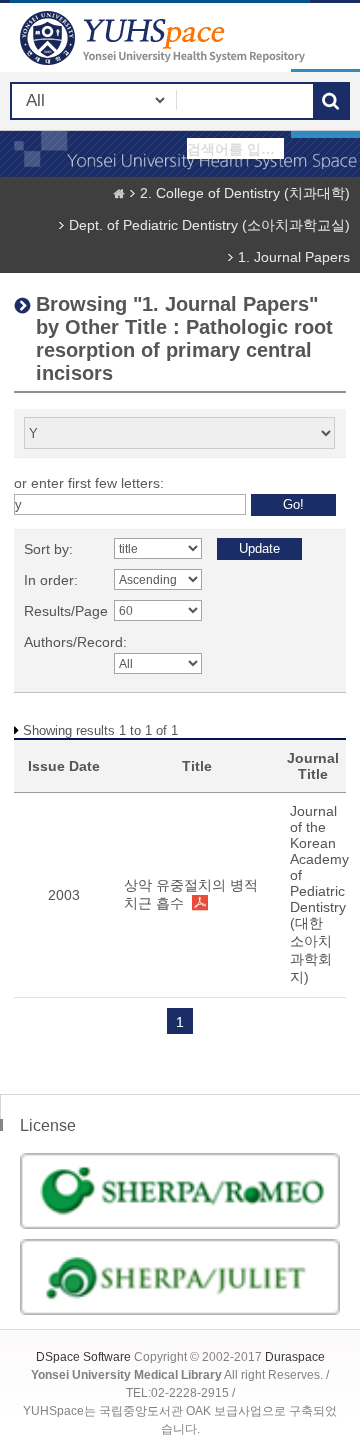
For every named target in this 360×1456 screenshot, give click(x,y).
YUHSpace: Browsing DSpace (165, 37)
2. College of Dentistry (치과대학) (245, 193)
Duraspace (295, 1357)
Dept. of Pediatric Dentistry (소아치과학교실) (209, 225)
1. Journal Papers (294, 257)
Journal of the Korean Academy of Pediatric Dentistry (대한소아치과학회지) (319, 894)
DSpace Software (83, 1357)
